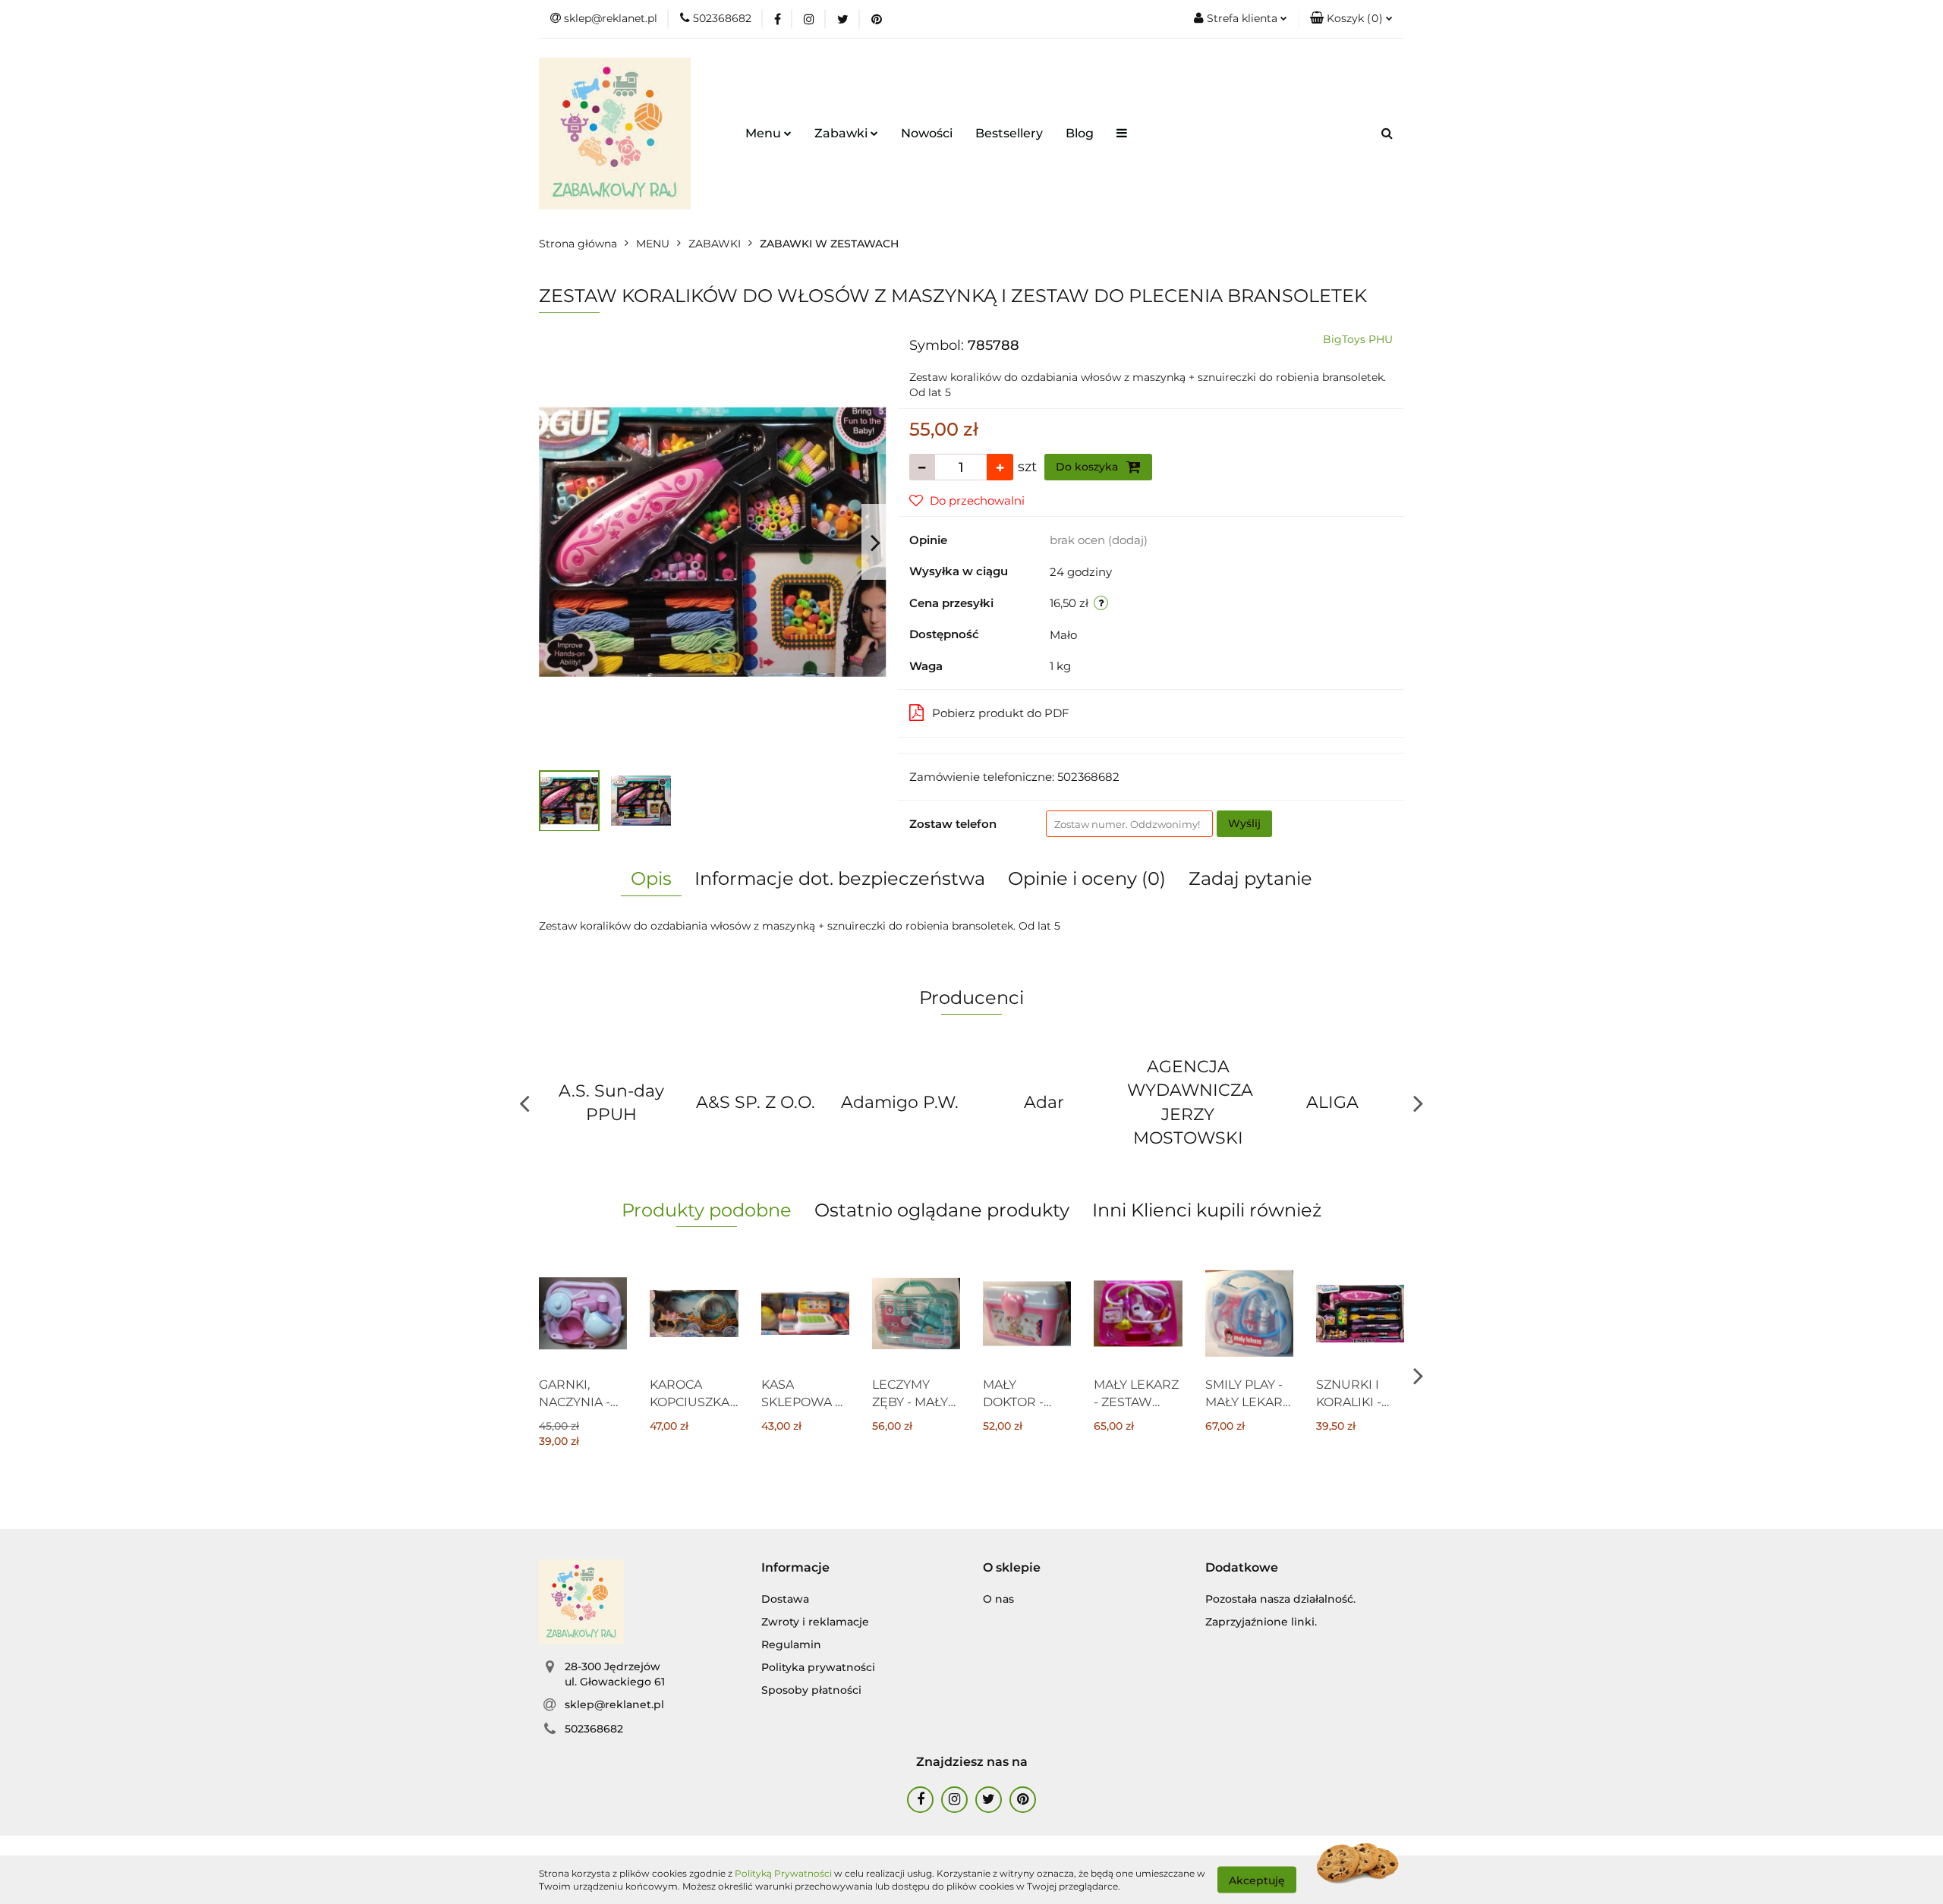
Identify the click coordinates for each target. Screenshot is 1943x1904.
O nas (998, 1599)
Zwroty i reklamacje (815, 1622)
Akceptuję (1257, 1880)
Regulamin (791, 1644)
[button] (1351, 19)
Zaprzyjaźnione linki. (1261, 1622)
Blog (1080, 133)
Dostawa (785, 1599)
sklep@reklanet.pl (614, 1704)
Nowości (927, 133)
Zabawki (842, 133)
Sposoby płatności (811, 1690)
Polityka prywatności (818, 1667)
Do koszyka (1088, 467)
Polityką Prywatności (783, 1873)
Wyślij (1244, 823)
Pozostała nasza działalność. (1280, 1599)
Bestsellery (1009, 133)
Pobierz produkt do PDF (1001, 713)
